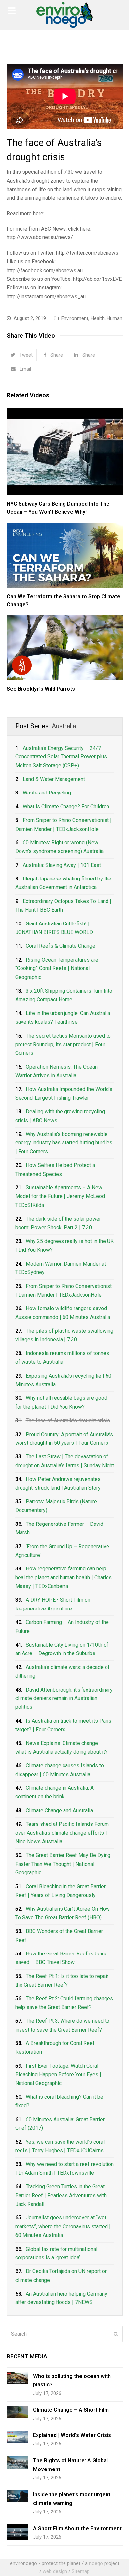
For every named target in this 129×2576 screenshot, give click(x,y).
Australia (64, 726)
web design (55, 2571)
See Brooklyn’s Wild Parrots (41, 689)
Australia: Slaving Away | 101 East (62, 865)
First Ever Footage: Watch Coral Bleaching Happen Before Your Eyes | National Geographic (58, 2075)
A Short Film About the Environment (77, 2529)
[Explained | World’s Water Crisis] (17, 2437)
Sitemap (81, 2571)
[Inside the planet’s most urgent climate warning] (17, 2496)
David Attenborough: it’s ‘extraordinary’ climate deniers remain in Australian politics (64, 1698)
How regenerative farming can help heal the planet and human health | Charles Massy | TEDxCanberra (64, 1577)
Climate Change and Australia (59, 1810)
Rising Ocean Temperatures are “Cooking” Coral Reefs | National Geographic (57, 968)
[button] (22, 355)
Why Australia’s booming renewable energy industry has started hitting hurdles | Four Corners (64, 1143)
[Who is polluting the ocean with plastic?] (17, 2378)
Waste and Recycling (47, 793)
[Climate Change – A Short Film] (17, 2412)
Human (115, 318)
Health (98, 318)
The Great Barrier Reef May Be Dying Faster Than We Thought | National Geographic (63, 1864)
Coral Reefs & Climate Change (61, 946)
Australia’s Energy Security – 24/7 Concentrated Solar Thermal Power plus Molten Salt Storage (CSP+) (61, 757)
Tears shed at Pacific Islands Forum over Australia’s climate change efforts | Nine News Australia (62, 1833)
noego (96, 2563)
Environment (75, 318)
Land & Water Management (54, 779)
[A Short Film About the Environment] (17, 2533)
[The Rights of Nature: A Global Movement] (17, 2462)
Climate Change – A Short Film (71, 2410)
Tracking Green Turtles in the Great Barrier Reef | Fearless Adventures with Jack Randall (61, 2195)
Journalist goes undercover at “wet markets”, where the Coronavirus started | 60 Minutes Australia (63, 2226)
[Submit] (116, 2334)
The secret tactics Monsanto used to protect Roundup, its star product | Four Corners (63, 1045)
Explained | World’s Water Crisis (72, 2435)
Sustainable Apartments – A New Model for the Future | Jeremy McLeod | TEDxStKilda (62, 1196)
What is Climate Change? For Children (66, 807)
